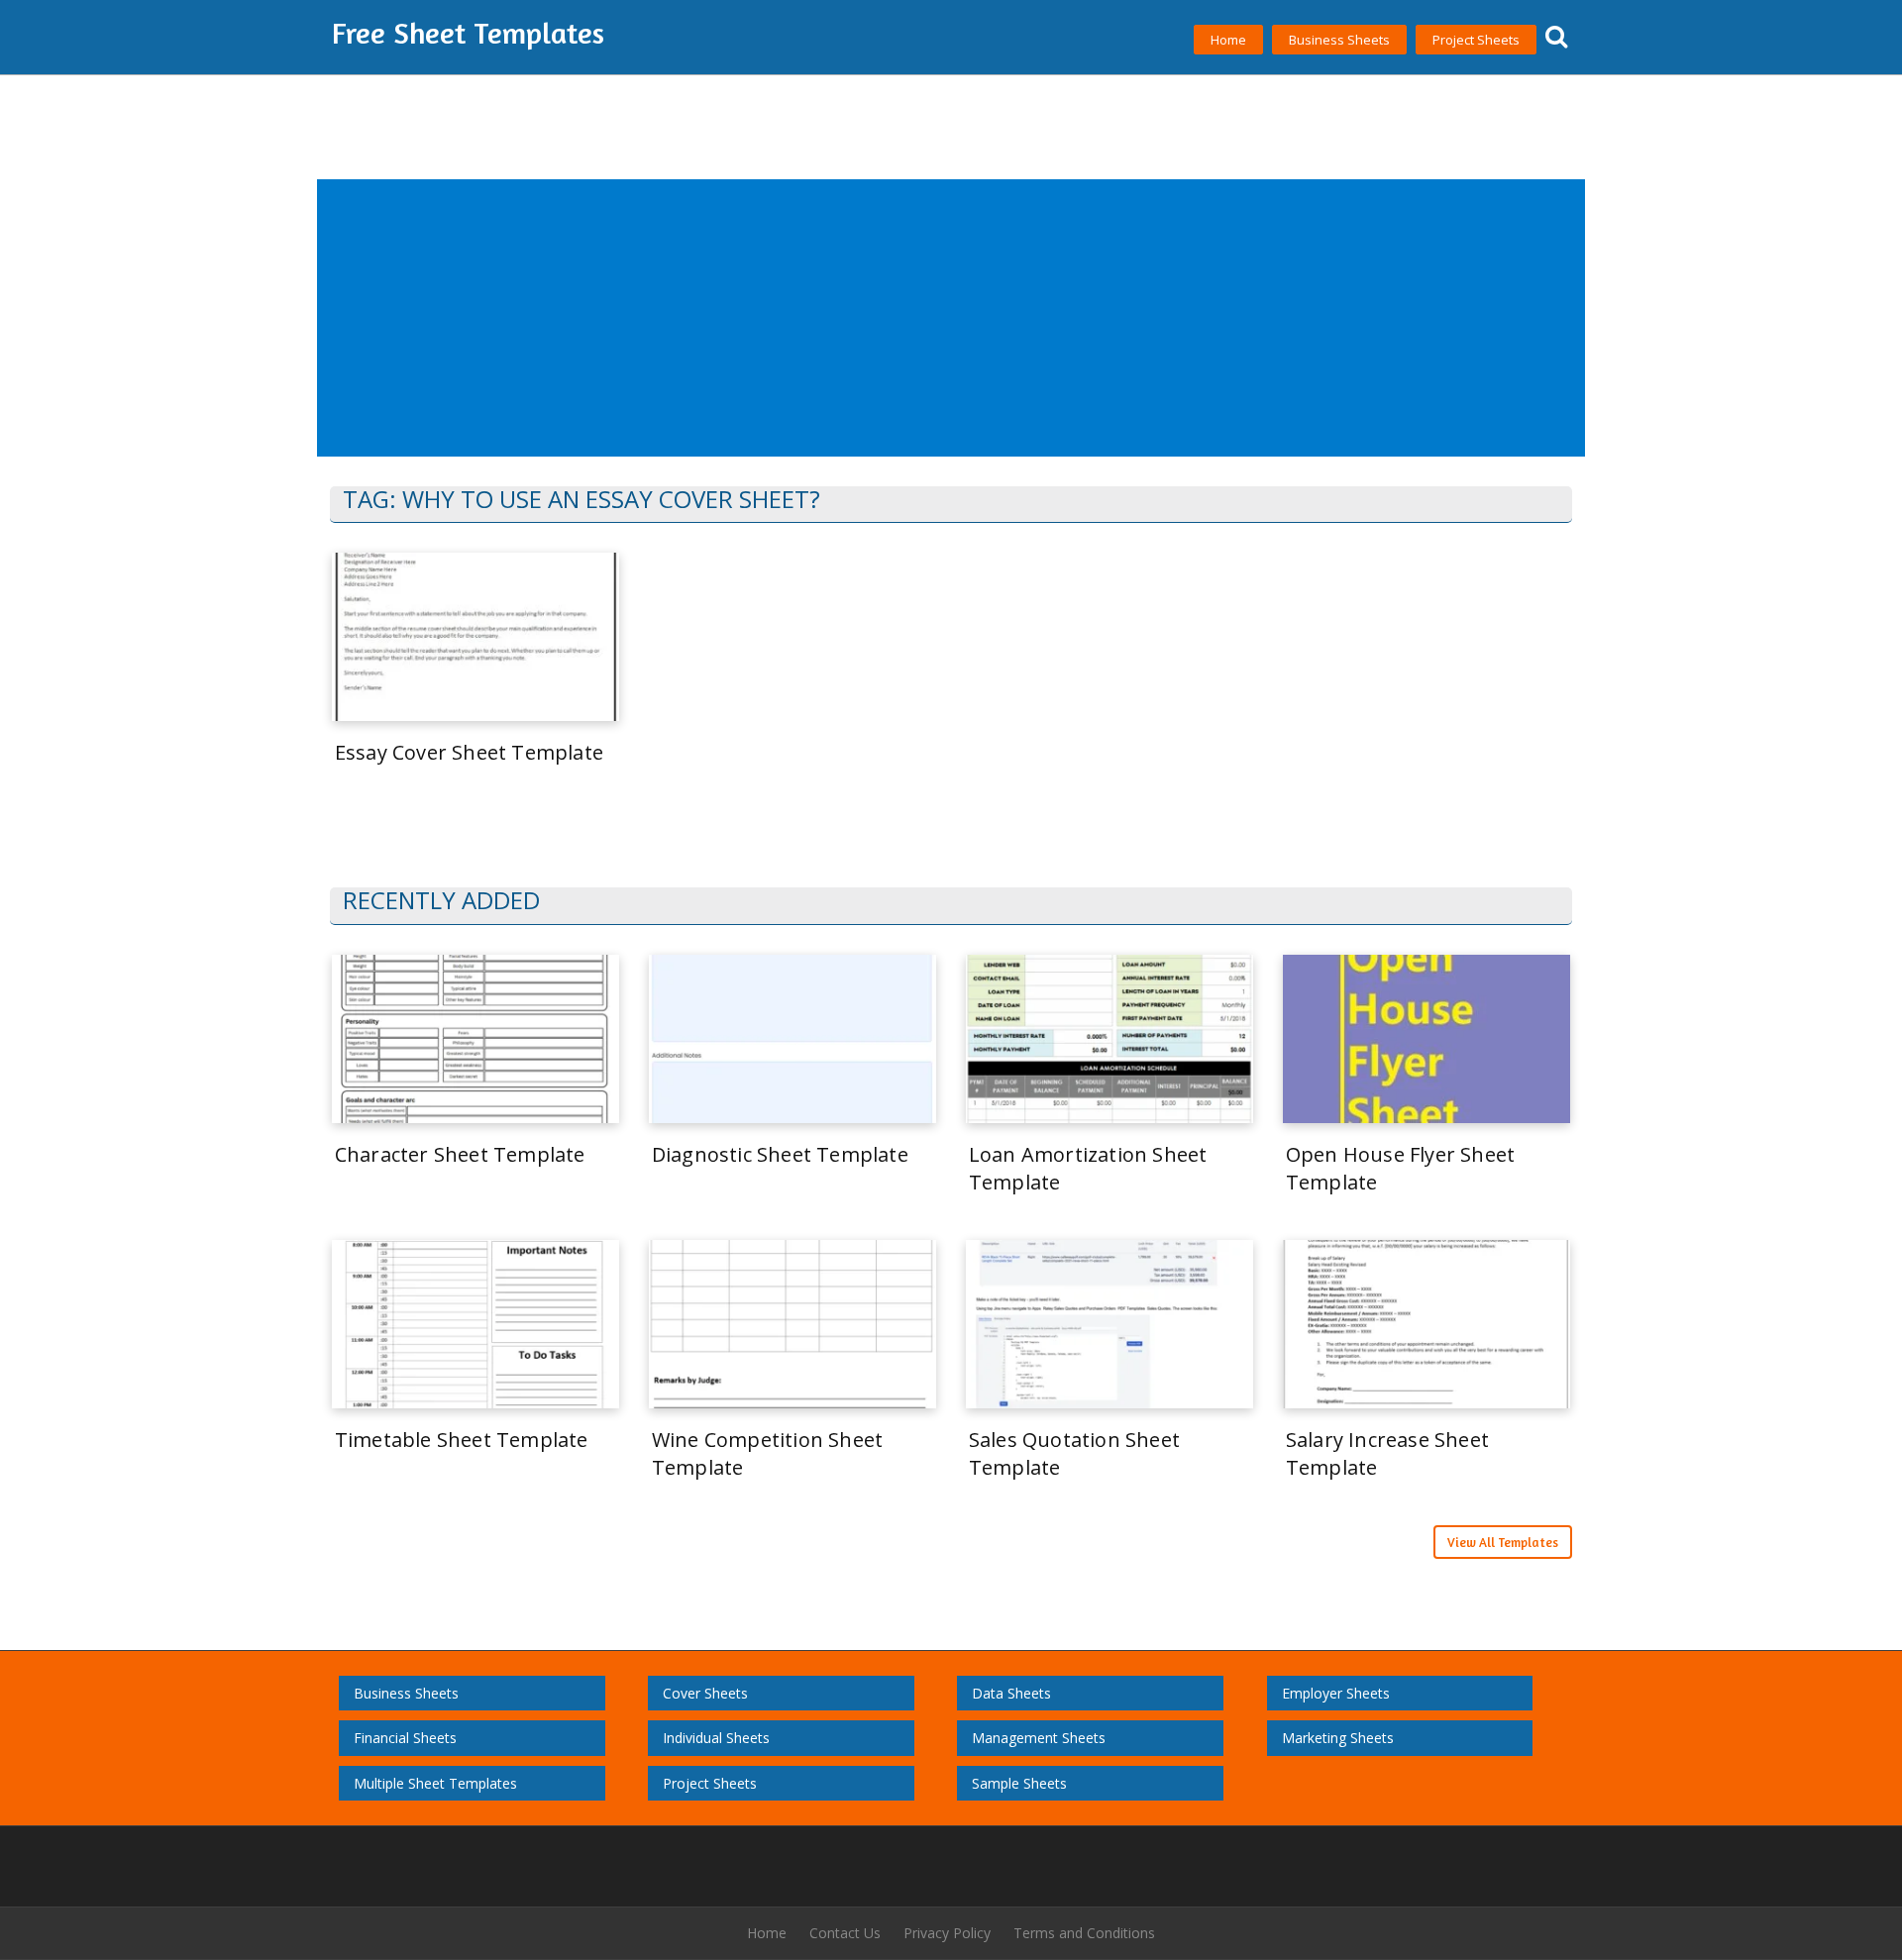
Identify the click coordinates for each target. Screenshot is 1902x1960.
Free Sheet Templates (468, 33)
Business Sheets (1339, 40)
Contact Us (845, 1933)
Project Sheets (1476, 40)
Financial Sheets (405, 1738)
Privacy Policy (947, 1933)
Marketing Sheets (1338, 1738)
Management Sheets (1039, 1738)
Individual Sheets (716, 1738)
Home (1228, 40)
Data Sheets (1011, 1693)
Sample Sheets (1019, 1783)
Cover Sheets (705, 1693)
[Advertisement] (914, 319)
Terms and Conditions (1084, 1933)
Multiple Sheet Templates (435, 1783)
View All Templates (1503, 1542)
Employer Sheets (1336, 1693)
